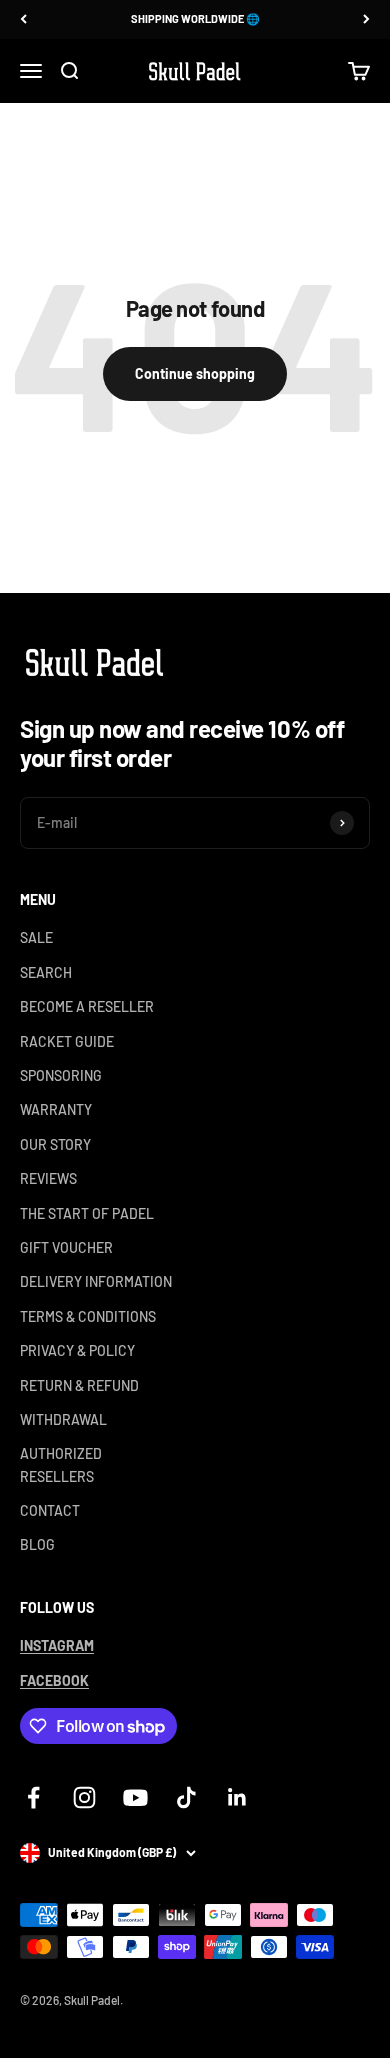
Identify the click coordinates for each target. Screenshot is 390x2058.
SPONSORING (61, 1075)
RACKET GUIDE (67, 1041)
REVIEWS (48, 1178)
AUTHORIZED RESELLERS (61, 1464)
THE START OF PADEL (87, 1213)
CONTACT (50, 1510)
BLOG (37, 1544)
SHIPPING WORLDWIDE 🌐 (195, 18)
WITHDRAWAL (63, 1419)
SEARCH (46, 972)
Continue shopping (195, 373)
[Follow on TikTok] (186, 1797)
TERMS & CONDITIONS (88, 1316)
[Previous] (23, 19)
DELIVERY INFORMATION (96, 1281)
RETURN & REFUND (79, 1385)
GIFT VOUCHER (66, 1247)
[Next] (366, 19)
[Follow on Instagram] (84, 1797)
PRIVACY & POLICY (77, 1350)
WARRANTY (56, 1109)
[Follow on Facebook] (33, 1797)
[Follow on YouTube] (135, 1797)
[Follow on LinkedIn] (237, 1797)
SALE (36, 937)
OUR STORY (55, 1144)
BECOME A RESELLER (87, 1006)
